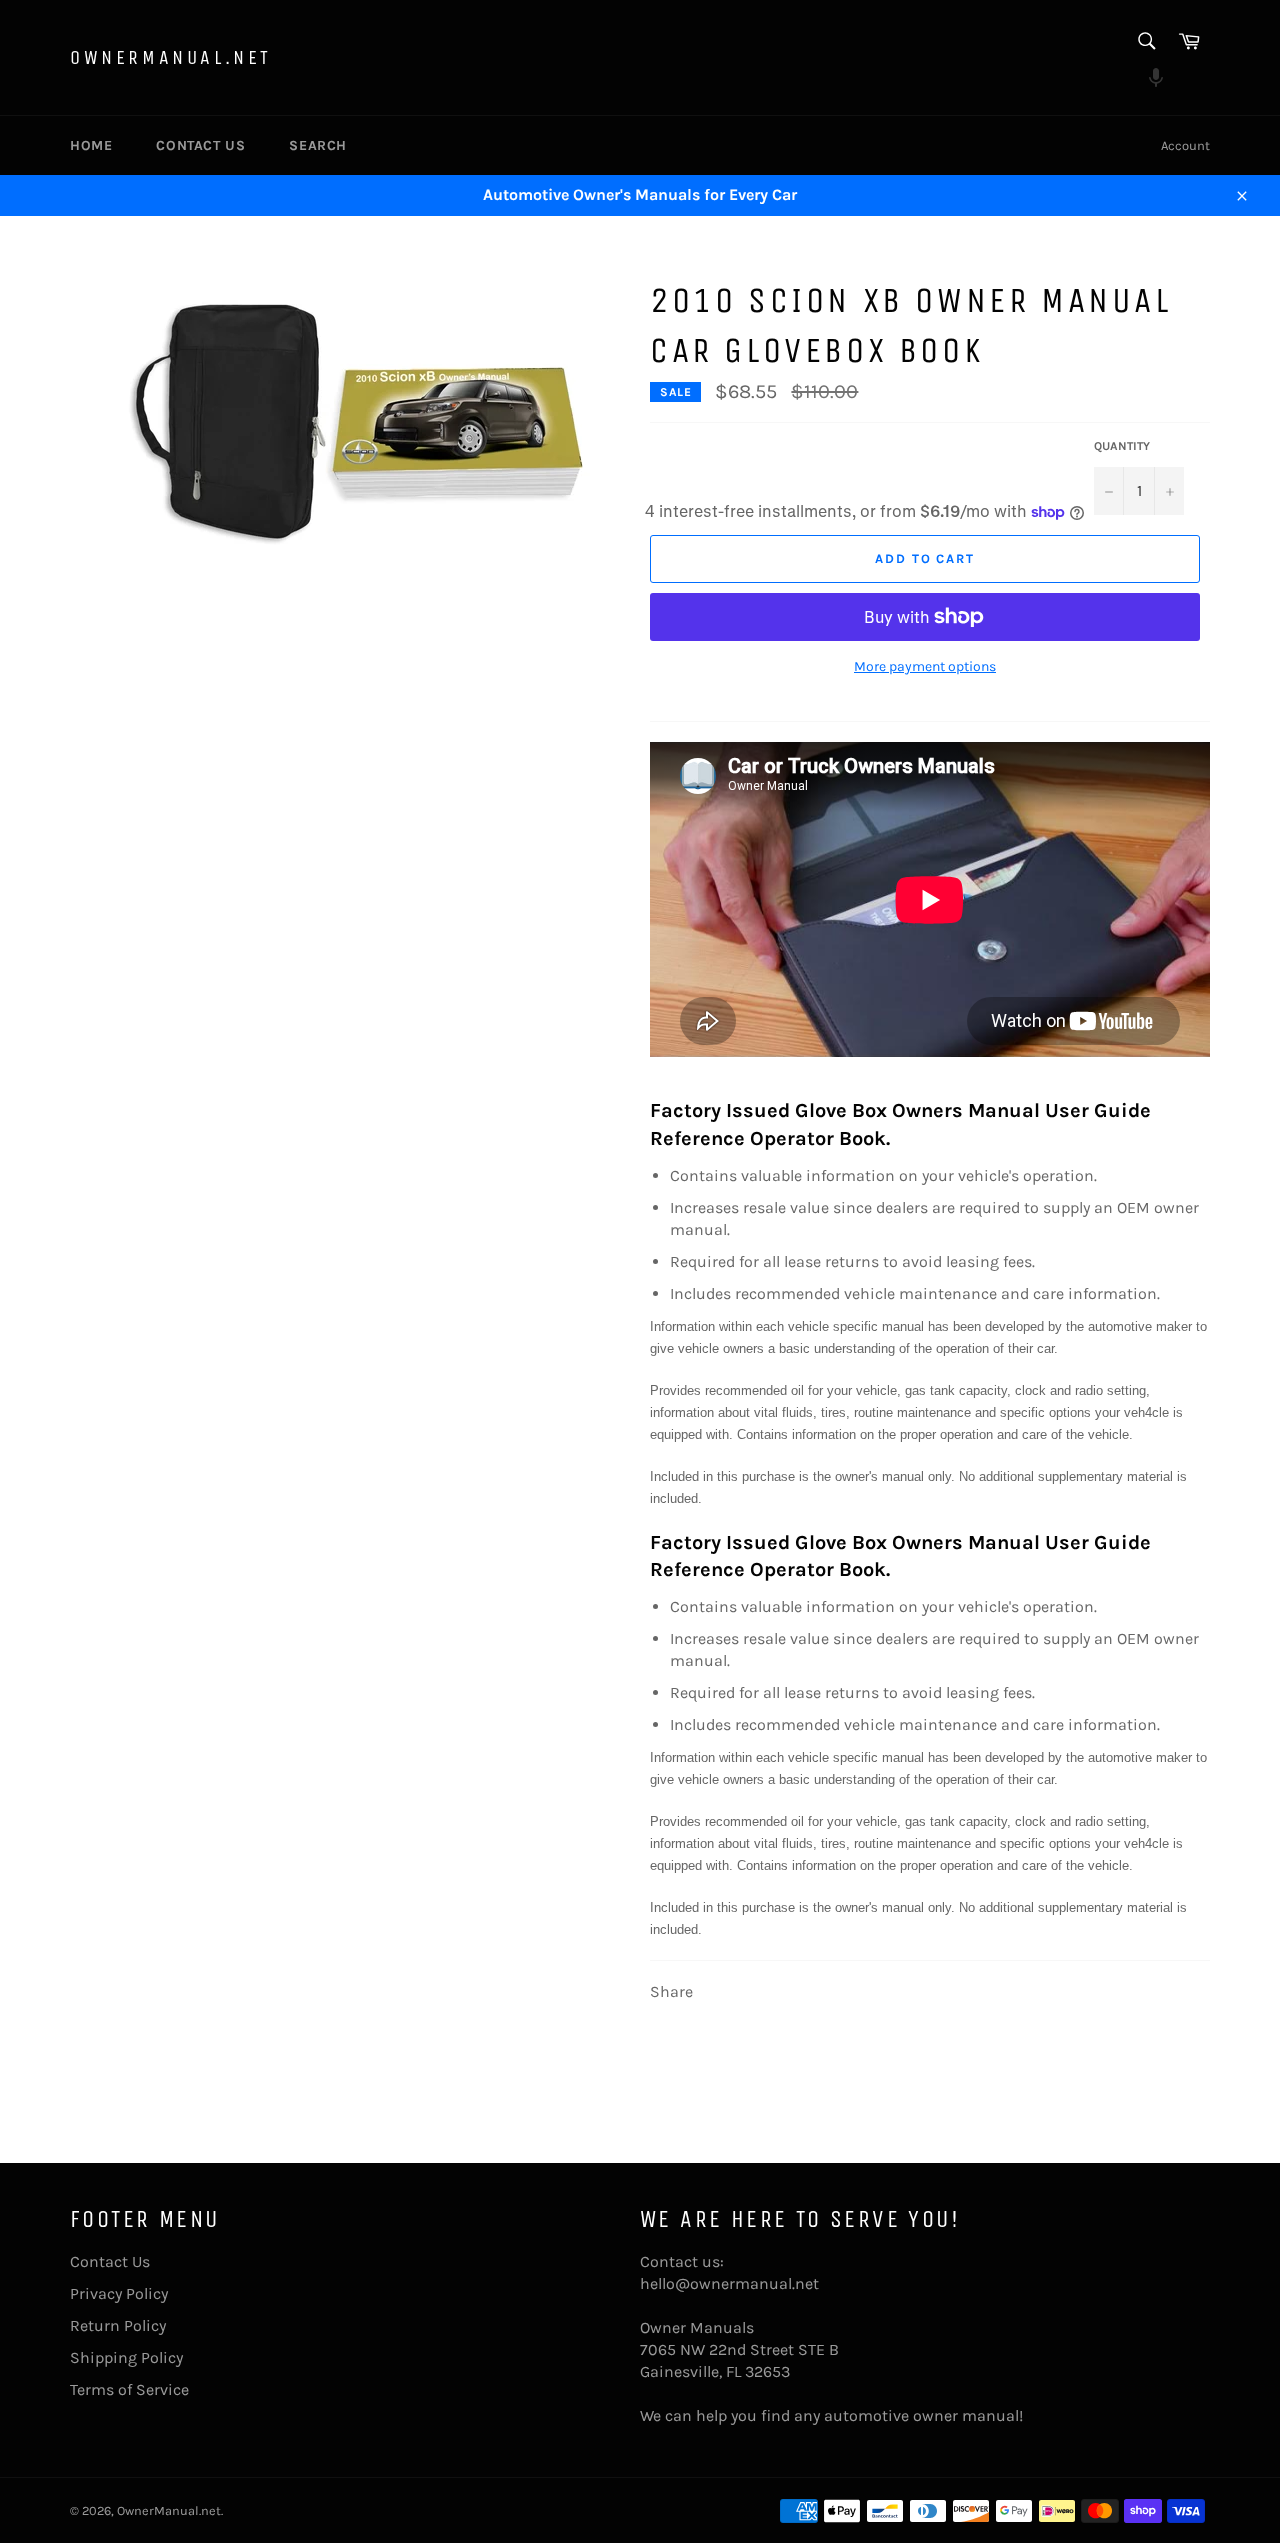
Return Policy (118, 2325)
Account (1185, 145)
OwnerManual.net (171, 57)
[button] (1145, 80)
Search (318, 145)
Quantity (1122, 446)
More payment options (925, 666)
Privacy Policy (119, 2293)
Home (91, 145)
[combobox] (1145, 42)
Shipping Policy (126, 2357)
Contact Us (200, 145)
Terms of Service (129, 2389)
